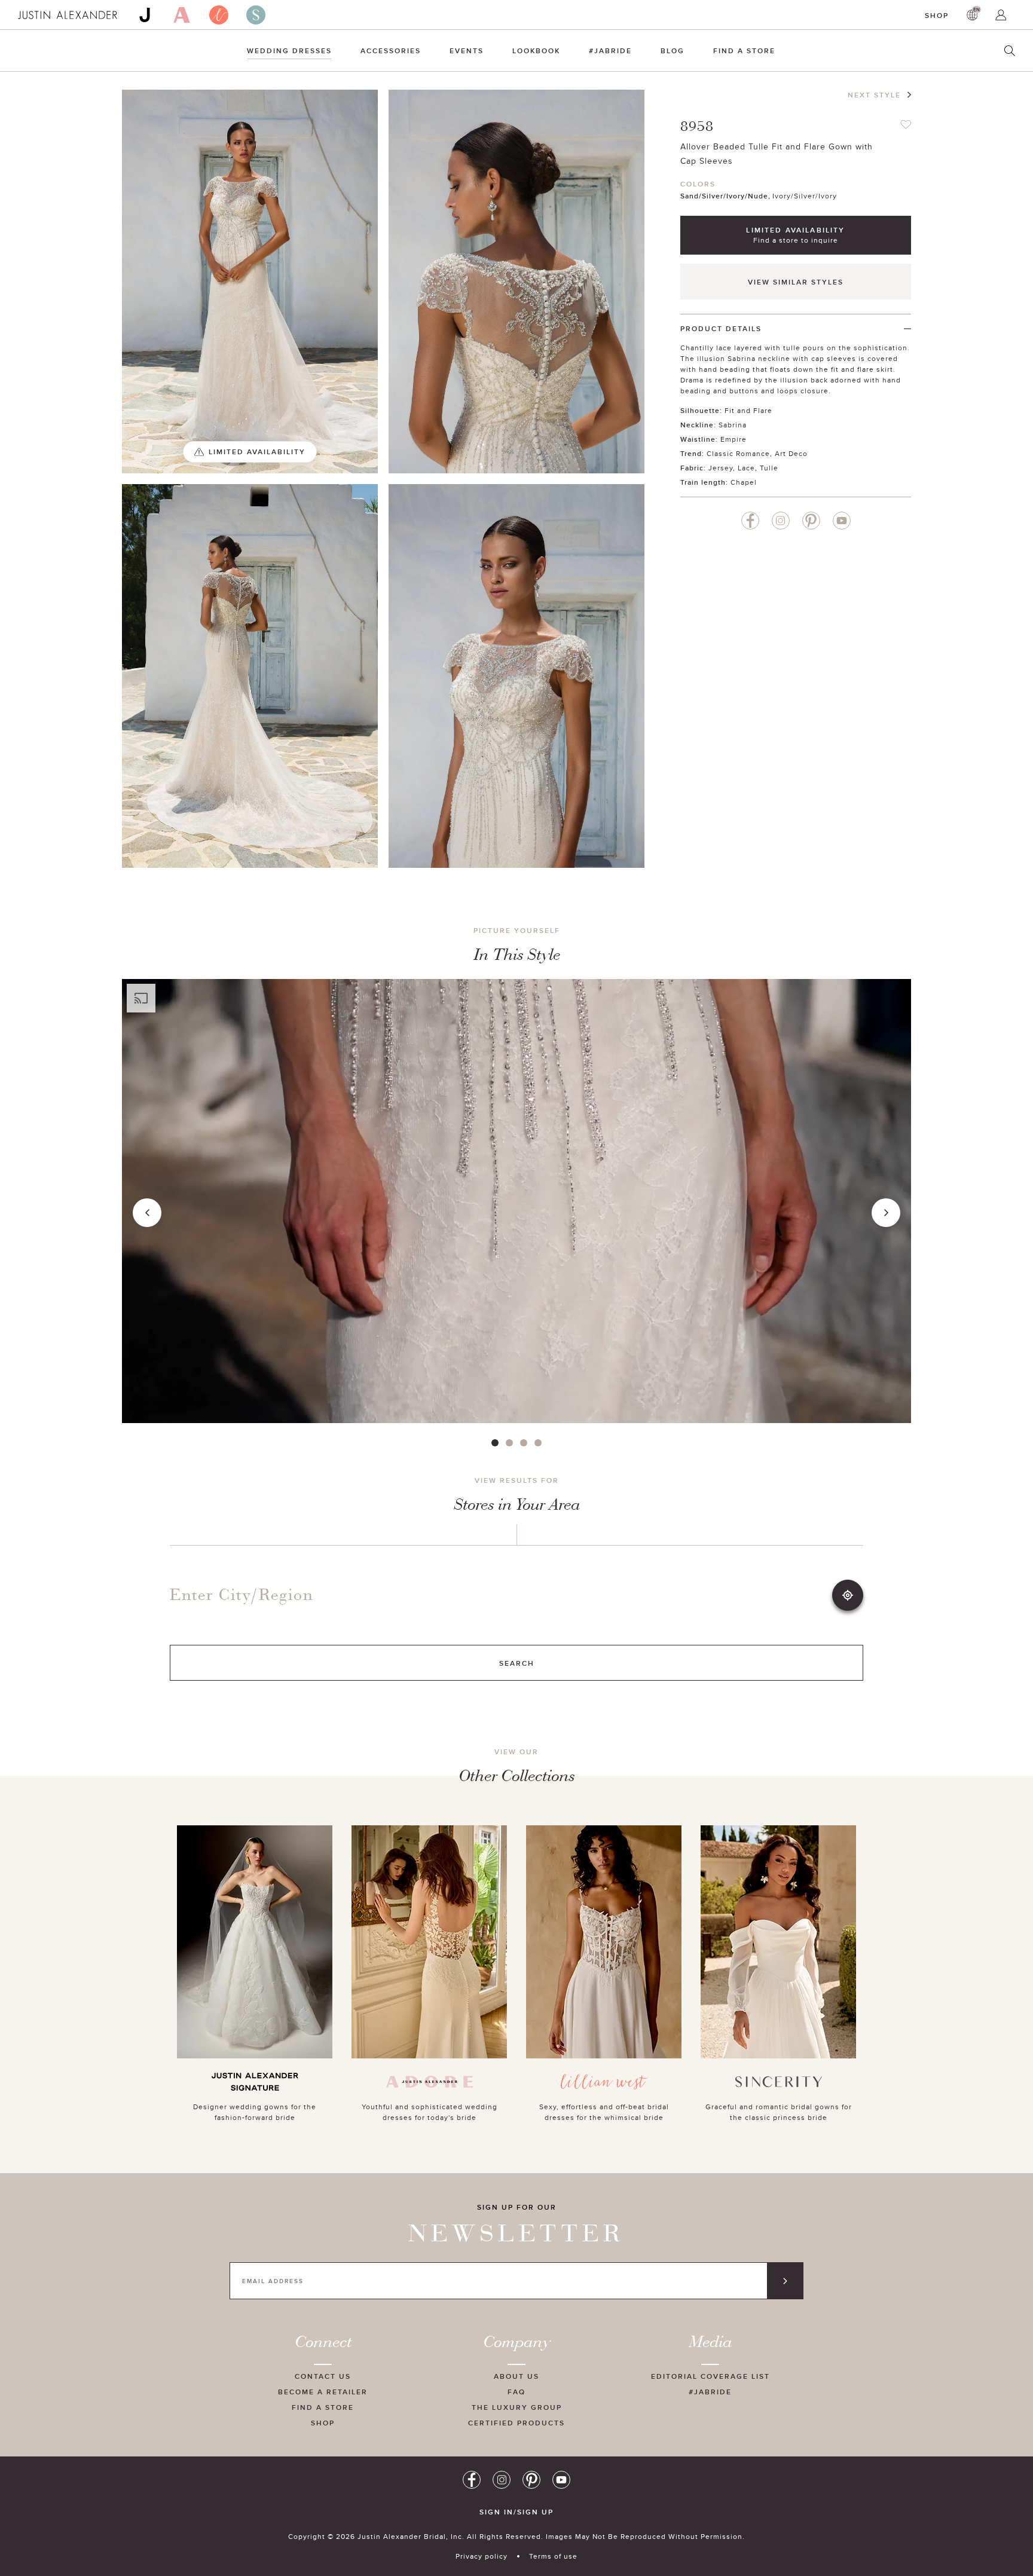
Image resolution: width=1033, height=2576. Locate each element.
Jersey (721, 468)
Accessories (391, 51)
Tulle (769, 468)
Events (467, 51)
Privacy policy (482, 2556)
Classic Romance (738, 453)
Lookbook (536, 51)
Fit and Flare (748, 410)
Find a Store (744, 51)
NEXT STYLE (874, 95)
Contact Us (323, 2376)
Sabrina (733, 425)
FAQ (516, 2392)
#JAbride (610, 51)
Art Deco (791, 453)
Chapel (744, 482)
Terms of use (553, 2556)
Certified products (516, 2423)
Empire (734, 439)
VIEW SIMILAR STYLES (796, 282)
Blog (673, 51)
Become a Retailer (323, 2392)
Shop (937, 15)
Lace (746, 468)
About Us (516, 2376)
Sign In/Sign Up (516, 2512)
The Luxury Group (517, 2407)
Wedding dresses (289, 51)
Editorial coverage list (710, 2376)
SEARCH (517, 1663)
